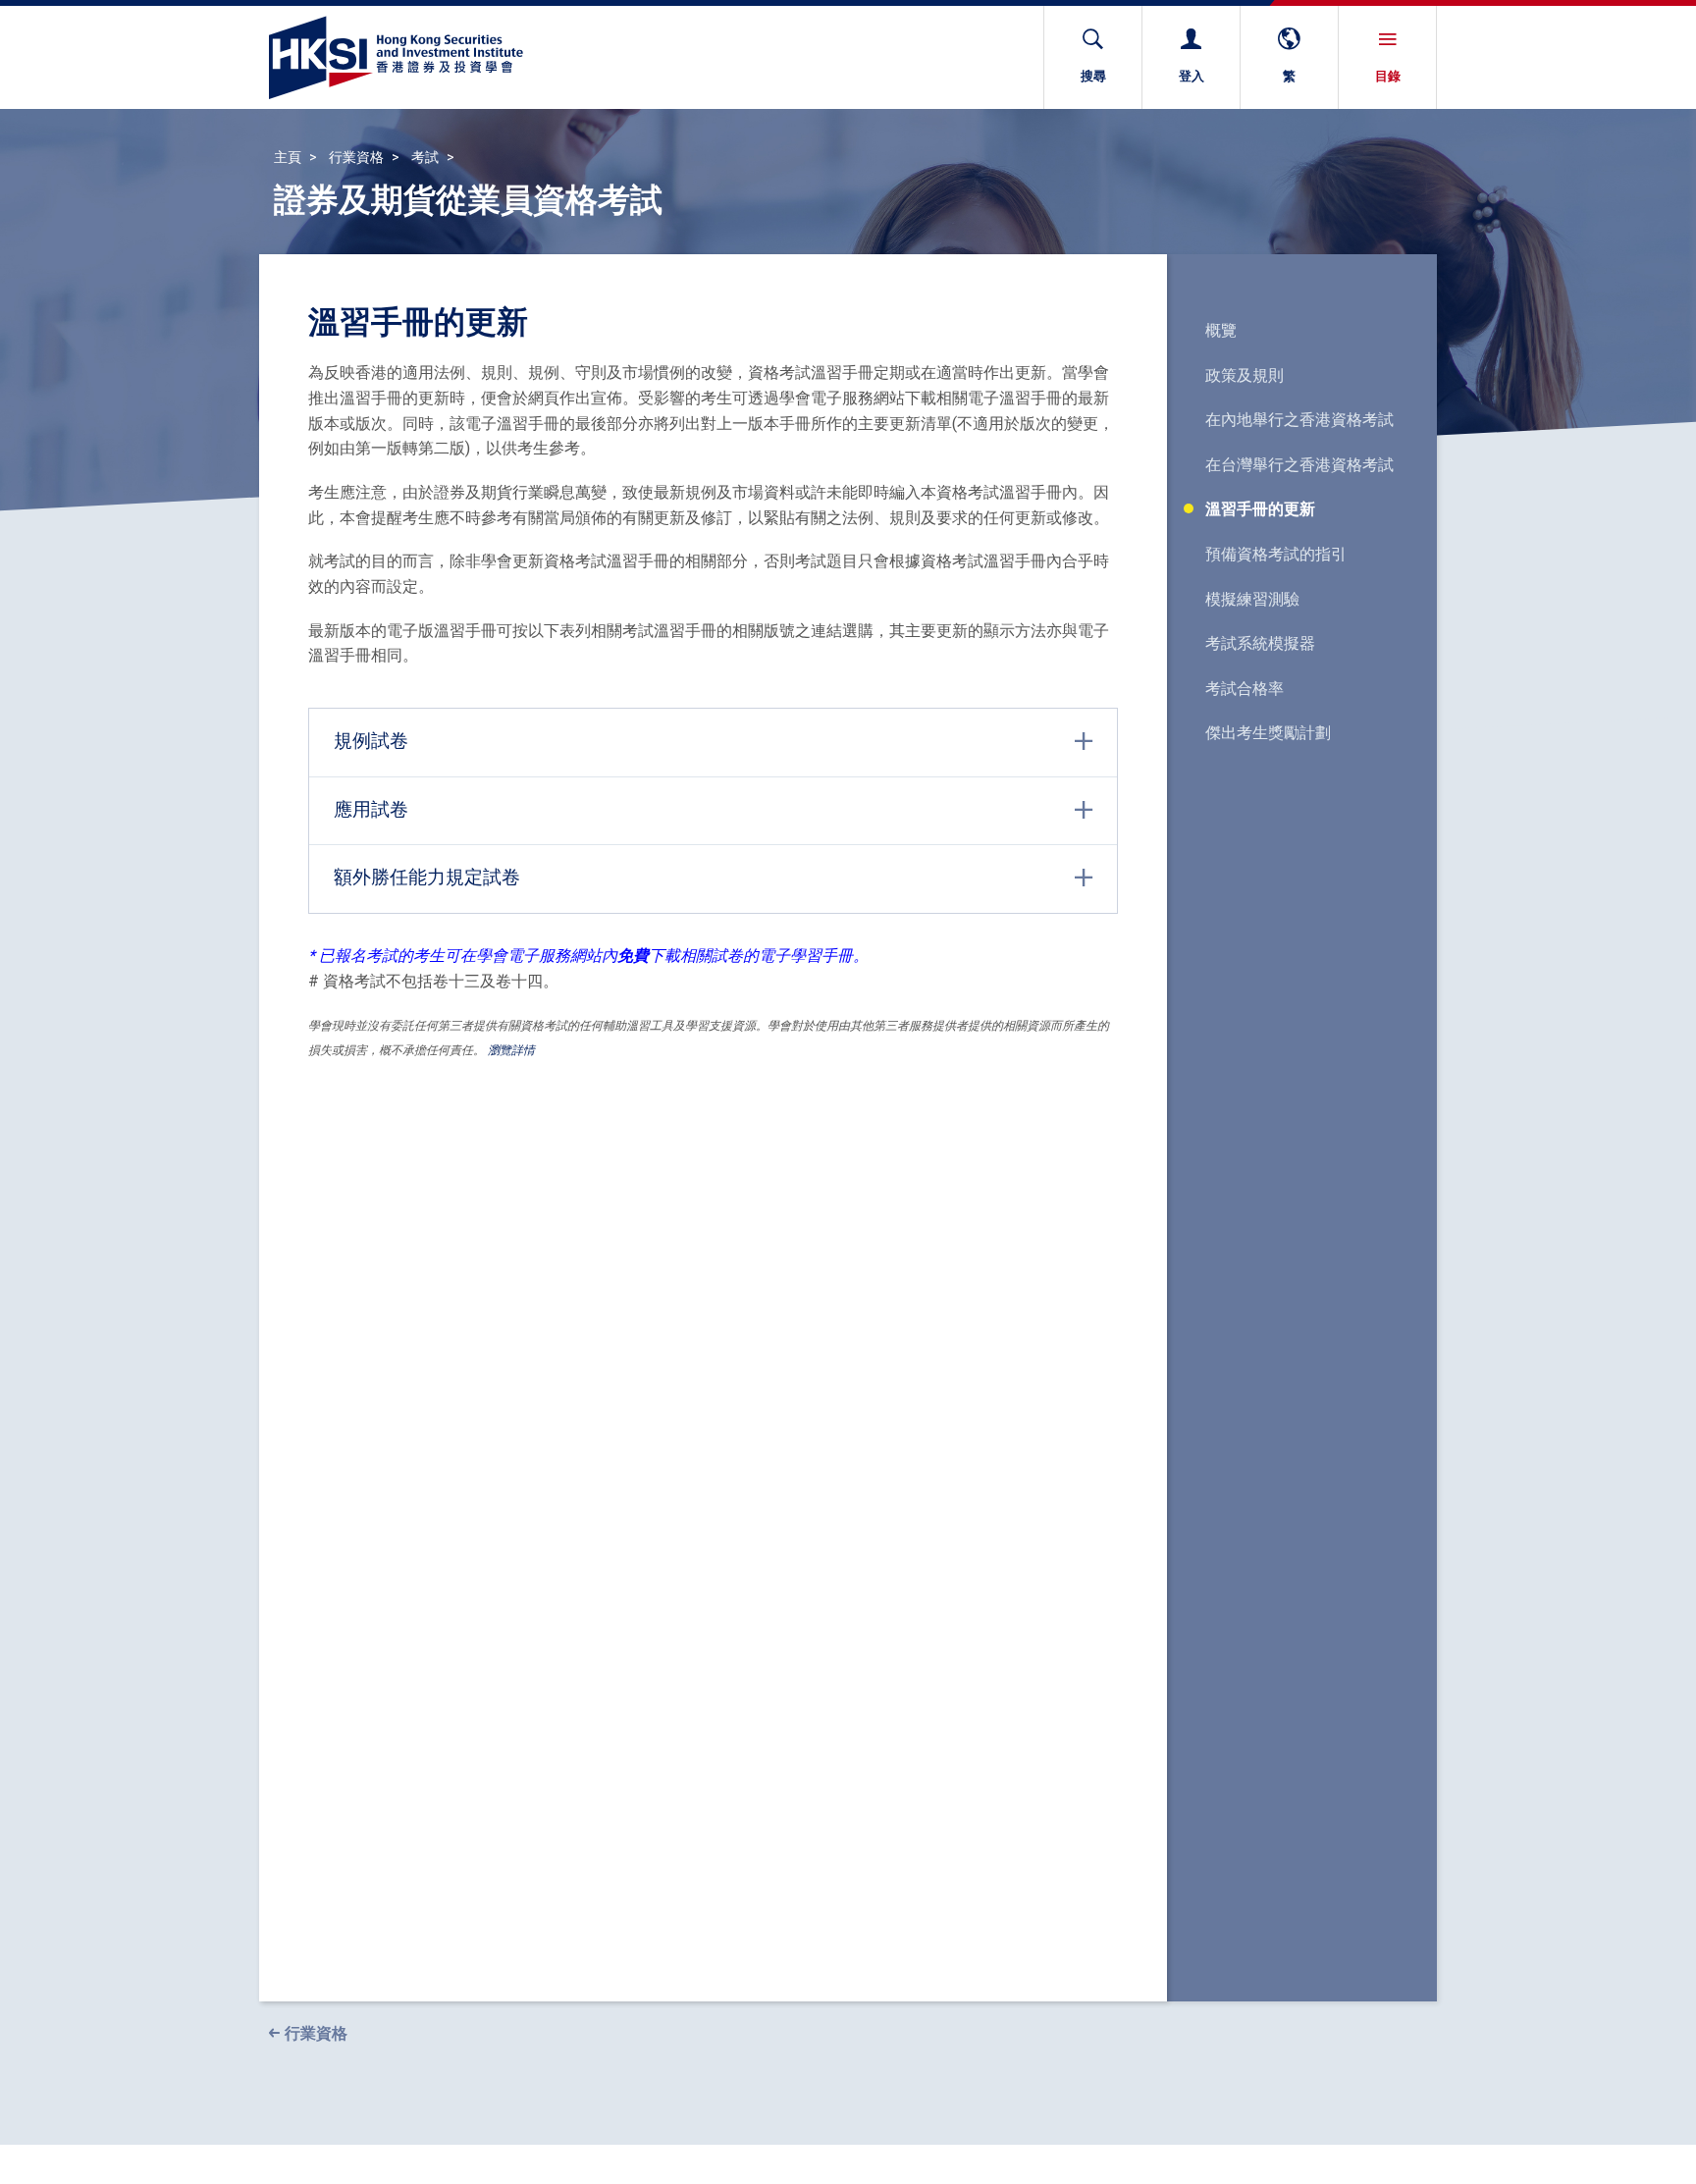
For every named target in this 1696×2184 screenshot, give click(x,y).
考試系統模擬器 (1260, 643)
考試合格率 (1245, 688)
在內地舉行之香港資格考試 (1299, 419)
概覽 (1221, 330)
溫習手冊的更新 (1260, 508)
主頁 (288, 157)
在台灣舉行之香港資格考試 (1299, 464)
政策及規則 (1245, 375)
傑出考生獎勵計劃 (1268, 732)
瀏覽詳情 (511, 1050)
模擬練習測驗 (1252, 599)
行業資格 (356, 157)
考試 (425, 157)
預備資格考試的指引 (1276, 554)
